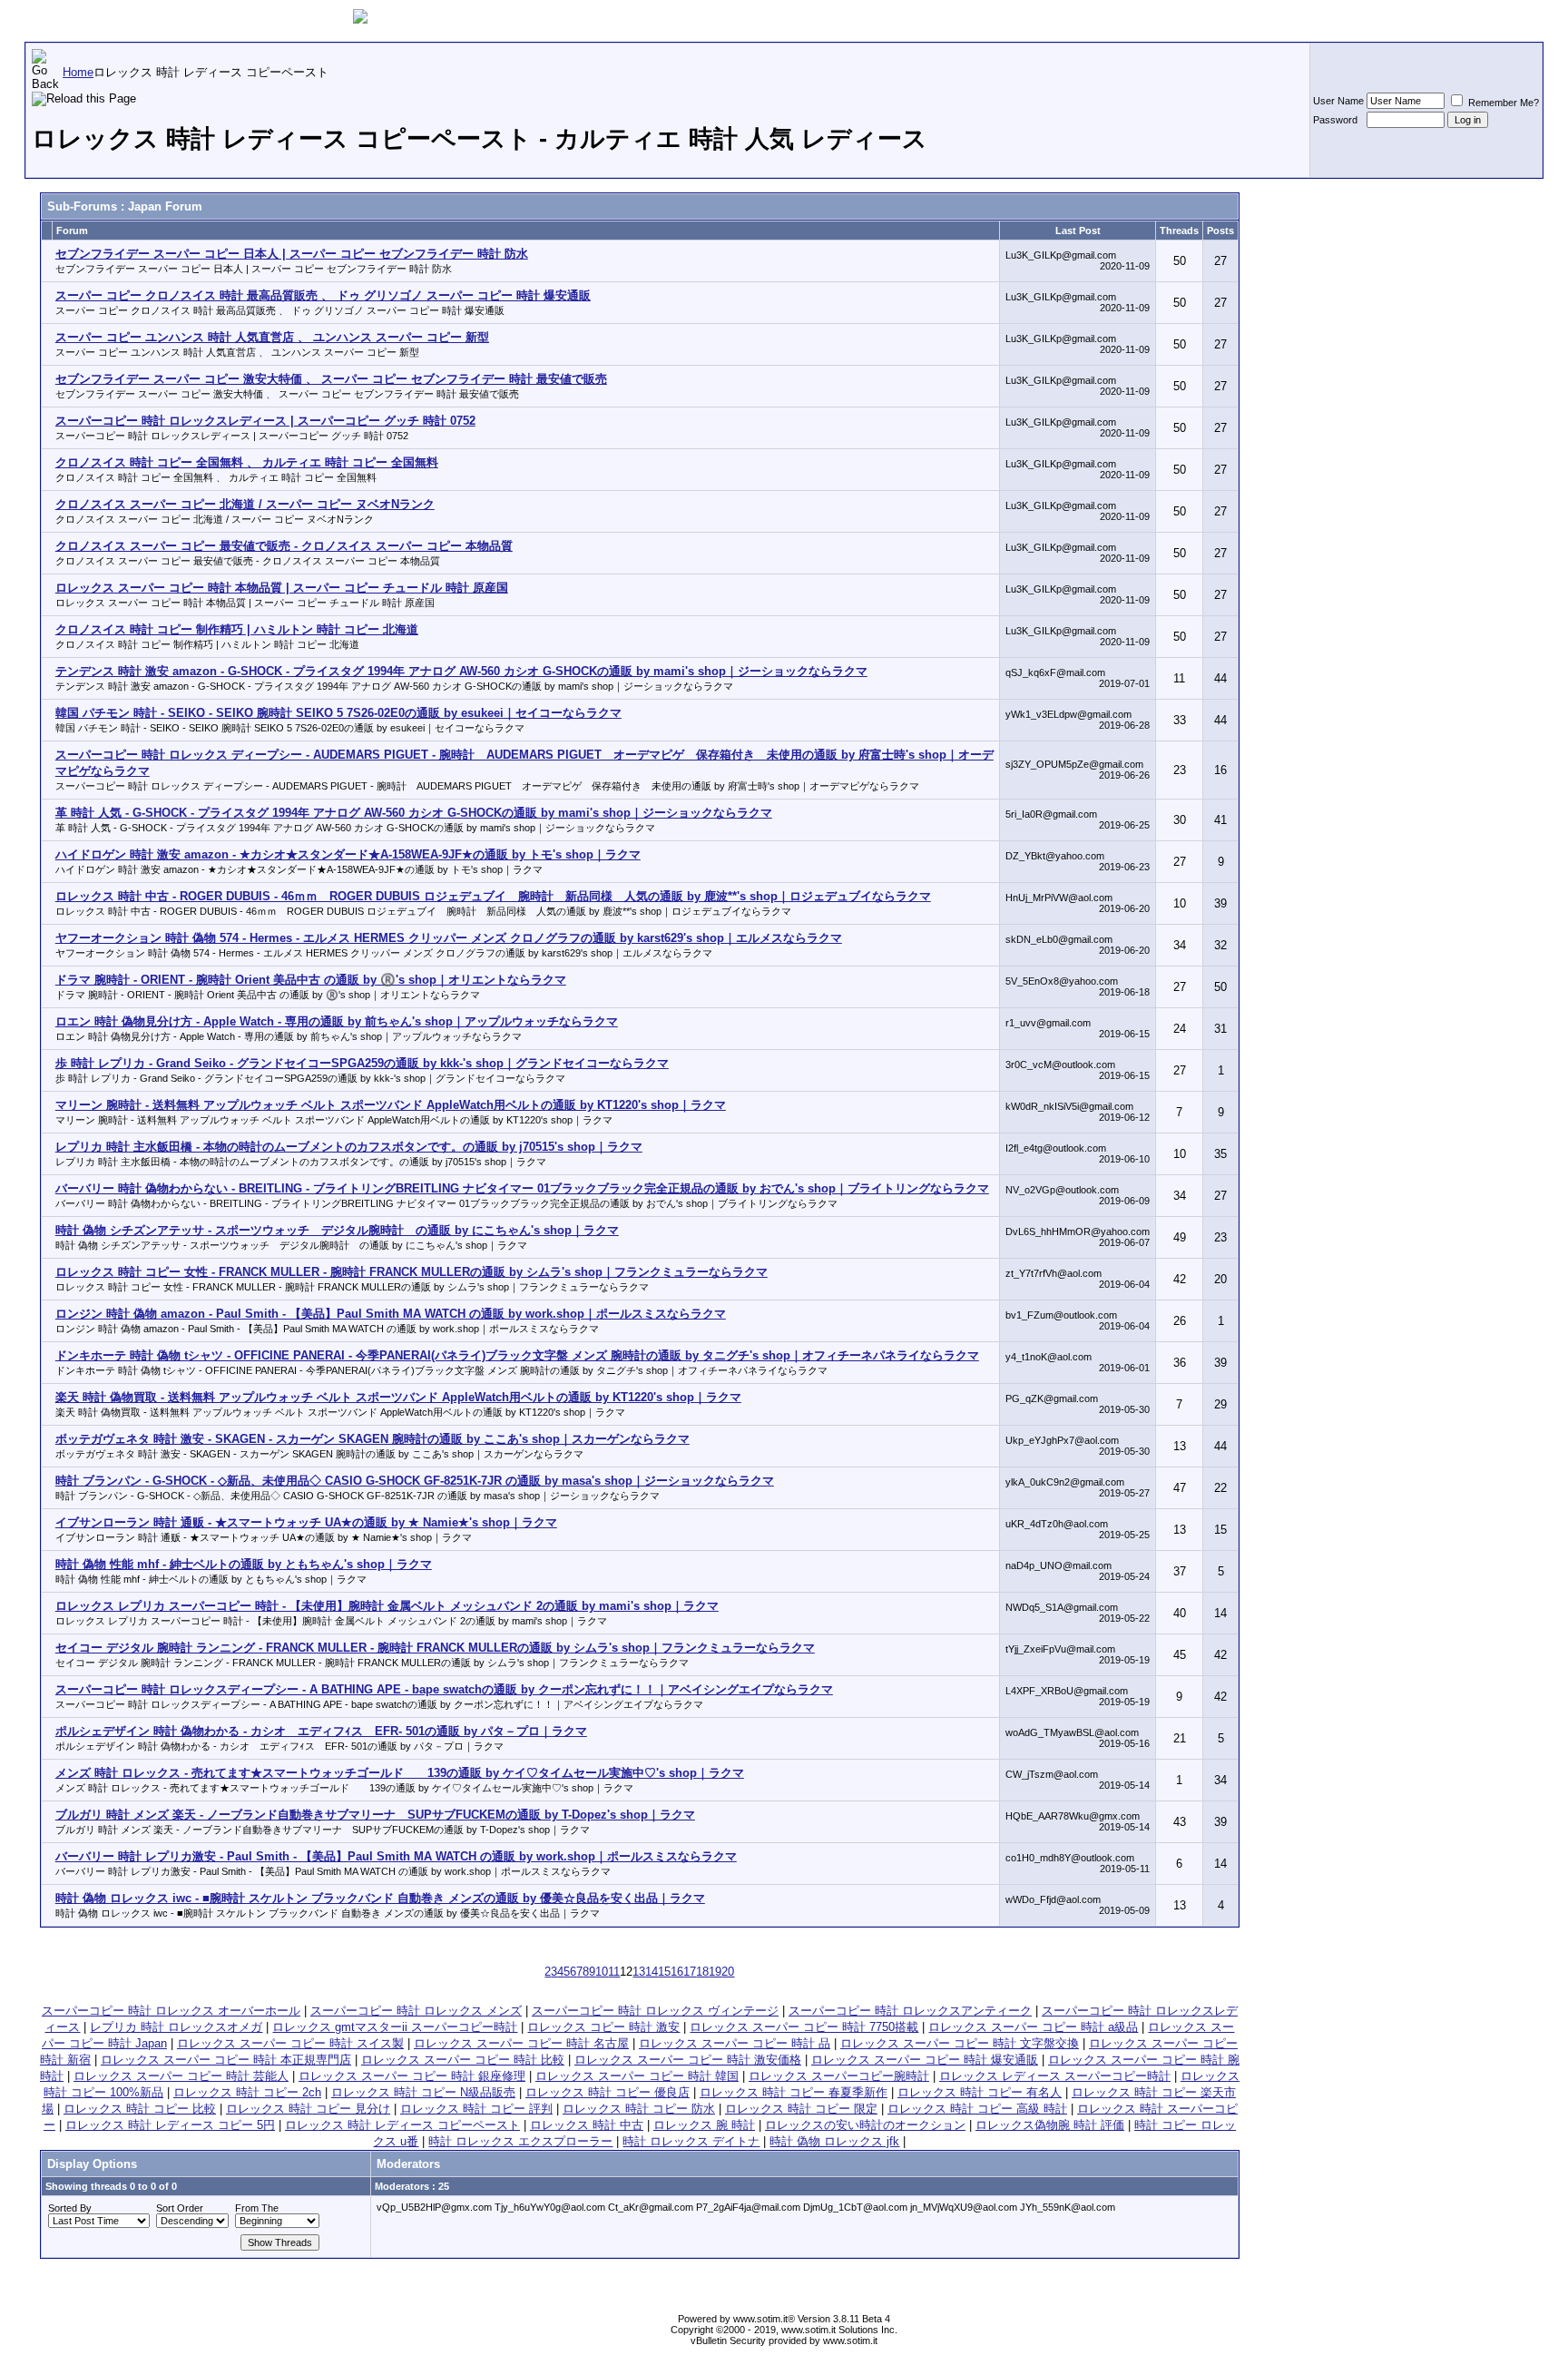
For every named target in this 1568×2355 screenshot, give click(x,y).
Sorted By (70, 2208)
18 (702, 1972)
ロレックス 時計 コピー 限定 (801, 2109)
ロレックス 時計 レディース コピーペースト (402, 2125)
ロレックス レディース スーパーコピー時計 (1055, 2076)
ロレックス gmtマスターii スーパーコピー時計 (395, 2027)
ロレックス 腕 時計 (704, 2125)
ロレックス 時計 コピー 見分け (308, 2109)
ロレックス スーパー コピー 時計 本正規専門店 (226, 2060)
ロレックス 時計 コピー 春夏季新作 (794, 2092)
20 (728, 1972)
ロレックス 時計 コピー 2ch (247, 2092)
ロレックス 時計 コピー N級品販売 (423, 2092)
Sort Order (180, 2208)
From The (257, 2208)
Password (1335, 120)
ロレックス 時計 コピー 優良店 (608, 2092)
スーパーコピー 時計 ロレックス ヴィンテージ (655, 2011)
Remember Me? (1502, 103)
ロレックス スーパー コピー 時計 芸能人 (181, 2076)
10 (602, 1972)
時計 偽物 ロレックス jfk (834, 2141)
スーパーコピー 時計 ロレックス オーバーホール (171, 2011)
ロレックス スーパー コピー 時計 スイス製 (290, 2043)
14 (652, 1972)
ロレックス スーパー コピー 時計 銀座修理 (412, 2076)
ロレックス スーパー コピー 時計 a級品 (1033, 2027)
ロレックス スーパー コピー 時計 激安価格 (688, 2060)
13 (639, 1972)
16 (677, 1972)
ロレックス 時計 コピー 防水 (639, 2109)
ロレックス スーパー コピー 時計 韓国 (637, 2076)
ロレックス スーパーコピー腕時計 (839, 2076)
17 (690, 1972)
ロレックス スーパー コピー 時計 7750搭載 (804, 2027)
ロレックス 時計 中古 (587, 2125)
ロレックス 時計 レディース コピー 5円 (170, 2125)
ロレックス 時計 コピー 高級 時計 (977, 2109)
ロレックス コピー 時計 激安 (603, 2027)
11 (614, 1972)
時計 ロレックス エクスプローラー (520, 2141)
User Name (1338, 101)
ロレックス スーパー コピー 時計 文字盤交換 (960, 2043)
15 (664, 1972)
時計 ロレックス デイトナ (691, 2141)
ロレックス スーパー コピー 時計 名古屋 (521, 2043)
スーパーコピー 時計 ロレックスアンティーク (910, 2011)
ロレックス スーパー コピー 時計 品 (735, 2043)
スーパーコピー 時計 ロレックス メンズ (416, 2011)
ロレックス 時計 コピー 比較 (140, 2109)
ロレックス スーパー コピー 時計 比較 (463, 2060)
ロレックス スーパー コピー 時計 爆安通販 (925, 2060)
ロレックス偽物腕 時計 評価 (1050, 2125)
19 (715, 1972)
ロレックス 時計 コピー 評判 (476, 2109)
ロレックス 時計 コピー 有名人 (980, 2092)
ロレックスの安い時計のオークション (865, 2125)
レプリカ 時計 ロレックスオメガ (176, 2027)
